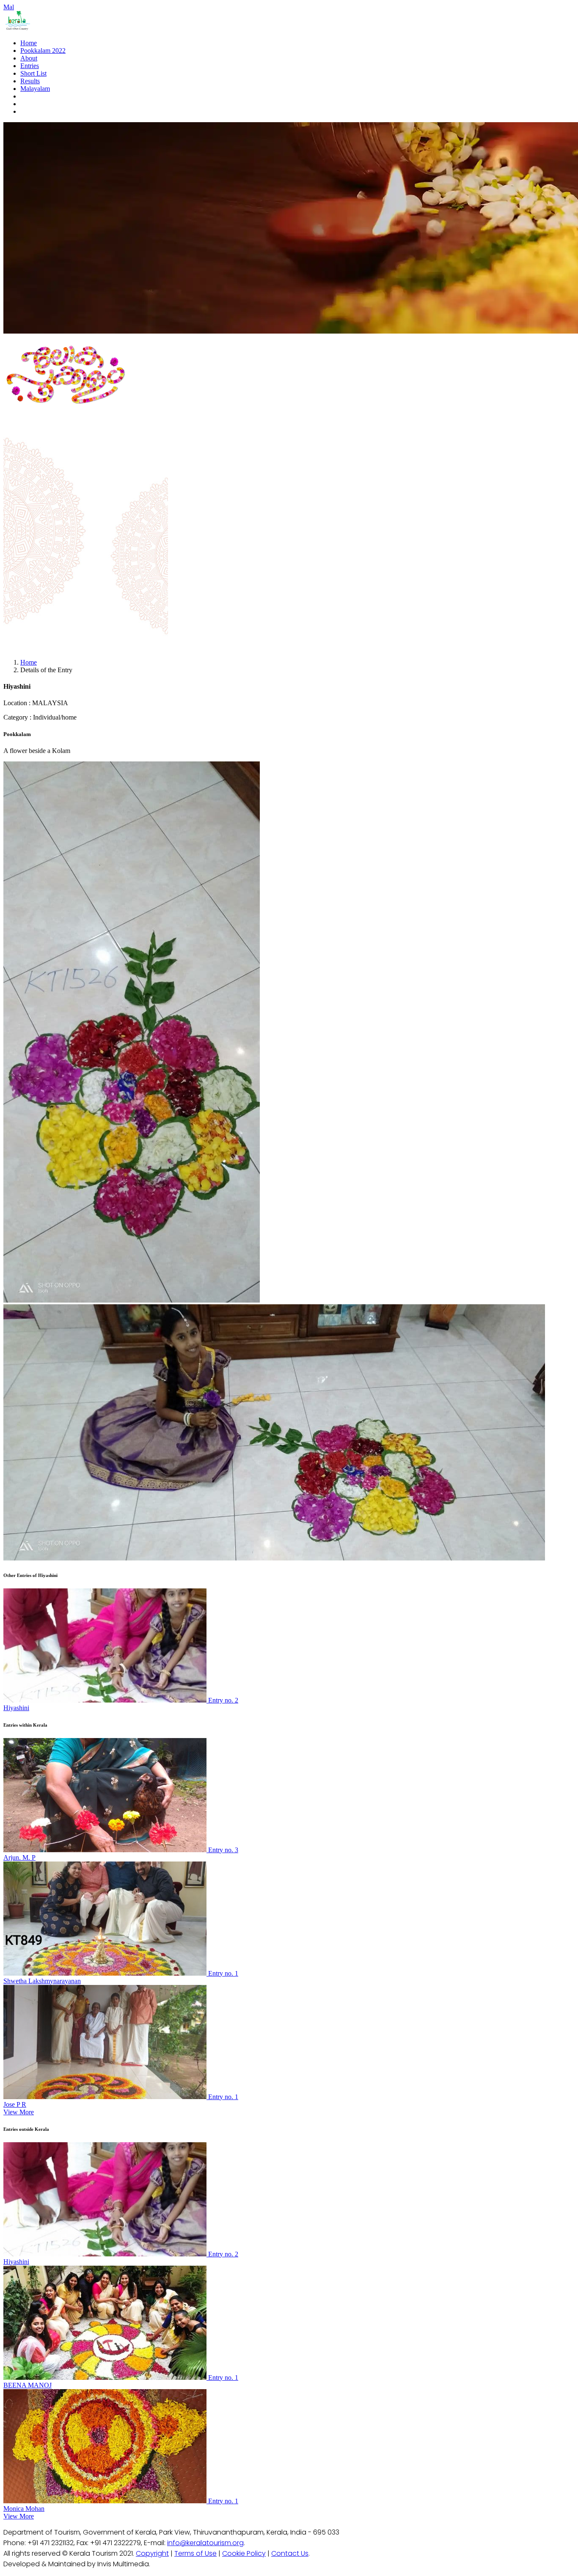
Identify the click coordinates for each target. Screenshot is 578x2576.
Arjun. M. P (19, 1857)
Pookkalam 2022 (43, 51)
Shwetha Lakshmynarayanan (42, 1981)
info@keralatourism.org (205, 2543)
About (29, 58)
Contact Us (290, 2553)
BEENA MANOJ (28, 2385)
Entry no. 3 (223, 1850)
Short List (33, 73)
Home (29, 43)
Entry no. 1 (223, 1973)
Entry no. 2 (223, 1700)
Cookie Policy (244, 2553)
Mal (9, 7)
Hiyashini (16, 1708)
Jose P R (15, 2104)
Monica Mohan (24, 2509)
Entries (30, 66)
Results (30, 81)
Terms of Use (195, 2553)
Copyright (152, 2553)
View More (19, 2112)
